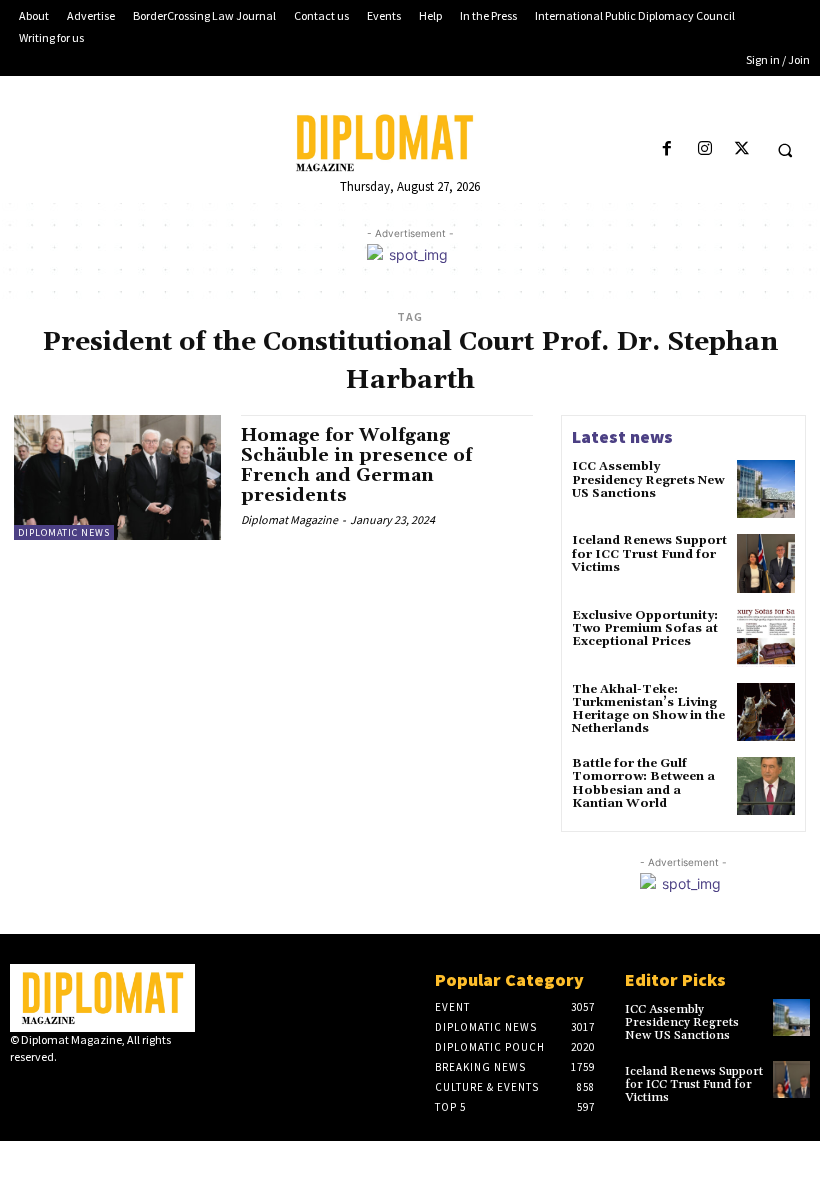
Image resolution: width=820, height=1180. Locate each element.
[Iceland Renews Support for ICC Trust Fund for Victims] (766, 563)
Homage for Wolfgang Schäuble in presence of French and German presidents (356, 465)
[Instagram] (704, 149)
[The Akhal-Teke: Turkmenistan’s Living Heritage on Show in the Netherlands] (766, 712)
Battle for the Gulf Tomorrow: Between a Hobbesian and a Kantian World (643, 783)
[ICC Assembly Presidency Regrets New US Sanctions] (766, 489)
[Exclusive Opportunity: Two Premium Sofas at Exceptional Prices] (766, 638)
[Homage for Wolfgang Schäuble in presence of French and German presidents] (117, 477)
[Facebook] (667, 149)
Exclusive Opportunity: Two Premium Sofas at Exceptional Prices (645, 628)
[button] (785, 150)
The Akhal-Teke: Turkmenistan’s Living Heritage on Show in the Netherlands (648, 709)
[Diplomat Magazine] (409, 143)
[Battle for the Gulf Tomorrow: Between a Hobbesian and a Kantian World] (766, 786)
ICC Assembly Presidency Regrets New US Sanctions (648, 479)
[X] (741, 149)
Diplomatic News (64, 532)
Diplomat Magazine (289, 519)
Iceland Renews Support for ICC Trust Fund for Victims (649, 553)
